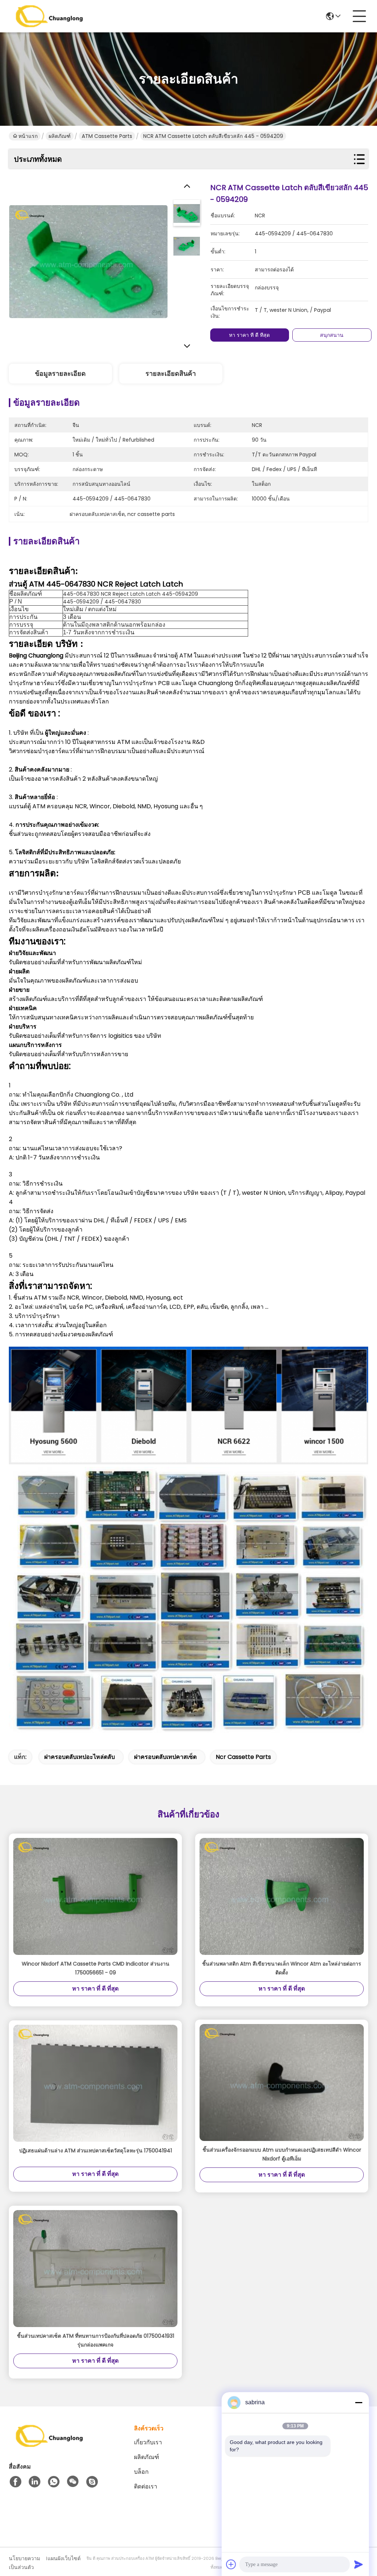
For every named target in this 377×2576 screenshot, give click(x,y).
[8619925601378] (54, 2482)
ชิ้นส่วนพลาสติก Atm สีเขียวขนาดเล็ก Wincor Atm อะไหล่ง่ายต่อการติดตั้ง (282, 1968)
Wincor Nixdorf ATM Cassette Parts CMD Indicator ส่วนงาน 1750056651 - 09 (96, 1968)
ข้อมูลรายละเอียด (60, 373)
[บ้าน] (49, 2445)
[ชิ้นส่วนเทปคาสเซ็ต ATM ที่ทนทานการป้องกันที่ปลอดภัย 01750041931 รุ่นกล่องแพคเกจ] (95, 2269)
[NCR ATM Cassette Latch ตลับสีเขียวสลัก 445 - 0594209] (88, 261)
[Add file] (231, 2564)
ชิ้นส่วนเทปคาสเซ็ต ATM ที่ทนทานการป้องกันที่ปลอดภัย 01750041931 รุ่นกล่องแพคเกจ (96, 2340)
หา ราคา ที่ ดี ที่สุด (249, 335)
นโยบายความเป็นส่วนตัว (24, 2563)
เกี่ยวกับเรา (148, 2442)
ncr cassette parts (243, 1757)
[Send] (359, 2564)
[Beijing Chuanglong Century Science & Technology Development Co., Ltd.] (49, 16)
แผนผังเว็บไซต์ (64, 2558)
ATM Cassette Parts (107, 136)
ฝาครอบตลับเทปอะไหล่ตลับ (80, 1757)
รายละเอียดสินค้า (171, 373)
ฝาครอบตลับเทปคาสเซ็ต (165, 1757)
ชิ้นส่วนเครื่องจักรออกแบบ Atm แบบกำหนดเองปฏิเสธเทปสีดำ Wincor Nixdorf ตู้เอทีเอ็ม (282, 2154)
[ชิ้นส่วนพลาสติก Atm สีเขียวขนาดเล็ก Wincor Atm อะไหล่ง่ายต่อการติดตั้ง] (282, 1897)
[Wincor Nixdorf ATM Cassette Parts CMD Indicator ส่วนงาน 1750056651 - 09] (95, 1897)
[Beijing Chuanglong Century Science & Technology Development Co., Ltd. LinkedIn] (35, 2482)
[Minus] (359, 2402)
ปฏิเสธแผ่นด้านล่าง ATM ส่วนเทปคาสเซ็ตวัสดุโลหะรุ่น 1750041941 (96, 2151)
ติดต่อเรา (146, 2486)
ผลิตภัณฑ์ (60, 136)
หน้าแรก (28, 136)
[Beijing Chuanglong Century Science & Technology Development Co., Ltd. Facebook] (15, 2482)
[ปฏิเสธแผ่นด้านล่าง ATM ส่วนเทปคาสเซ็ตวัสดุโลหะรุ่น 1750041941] (95, 2083)
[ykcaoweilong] (92, 2482)
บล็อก (141, 2472)
